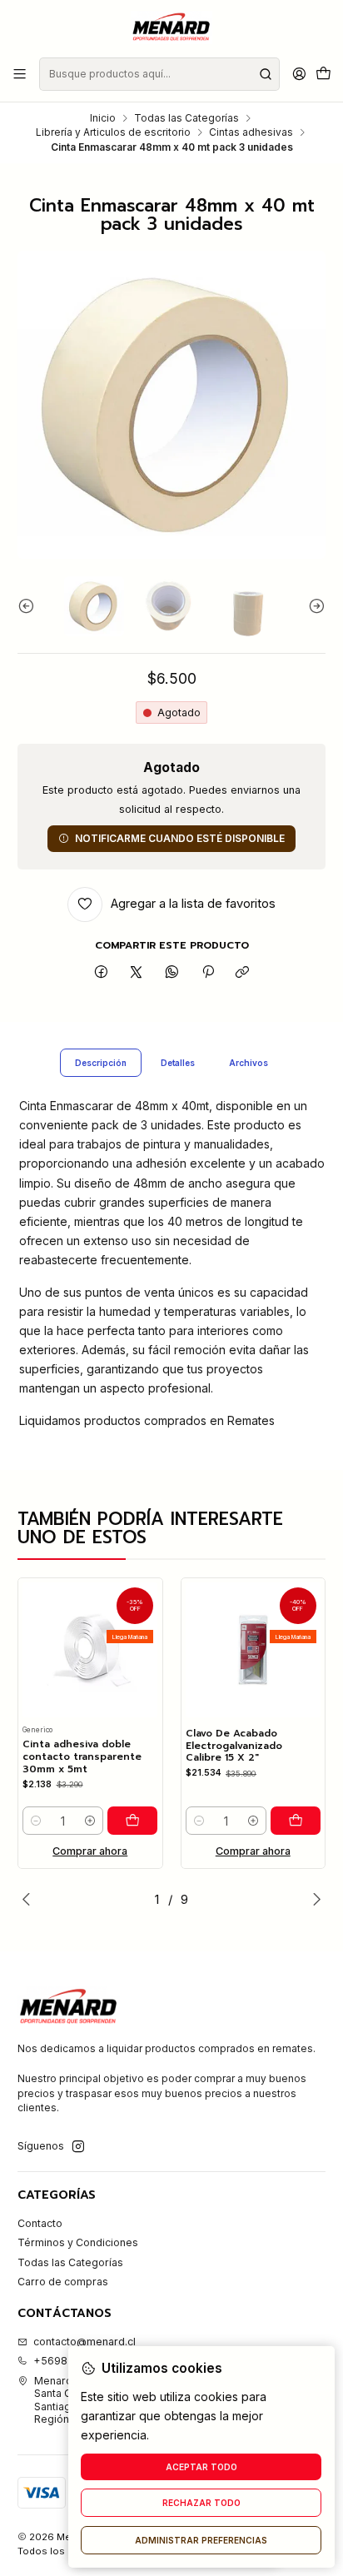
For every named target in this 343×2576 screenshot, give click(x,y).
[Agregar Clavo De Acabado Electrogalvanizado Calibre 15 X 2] (296, 1821)
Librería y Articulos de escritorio (113, 132)
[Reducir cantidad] (36, 1821)
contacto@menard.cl (85, 2342)
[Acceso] (299, 74)
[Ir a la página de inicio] (171, 27)
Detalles (178, 1063)
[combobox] (159, 74)
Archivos (249, 1063)
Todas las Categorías (186, 118)
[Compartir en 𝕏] (137, 973)
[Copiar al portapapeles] (243, 973)
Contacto (40, 2223)
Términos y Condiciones (78, 2242)
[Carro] (323, 75)
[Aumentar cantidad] (90, 1821)
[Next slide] (313, 606)
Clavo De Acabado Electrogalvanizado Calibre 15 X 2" (234, 1746)
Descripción (101, 1063)
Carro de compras (63, 2282)
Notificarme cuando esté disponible (180, 838)
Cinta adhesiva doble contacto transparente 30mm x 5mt (82, 1756)
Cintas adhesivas (251, 132)
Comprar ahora (90, 1851)
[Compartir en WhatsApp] (172, 973)
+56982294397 (74, 2361)
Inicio (103, 118)
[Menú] (20, 74)
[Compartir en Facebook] (102, 973)
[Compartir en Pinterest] (207, 973)
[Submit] (266, 74)
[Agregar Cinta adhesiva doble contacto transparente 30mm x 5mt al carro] (132, 1821)
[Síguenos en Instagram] (78, 2147)
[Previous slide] (30, 606)
